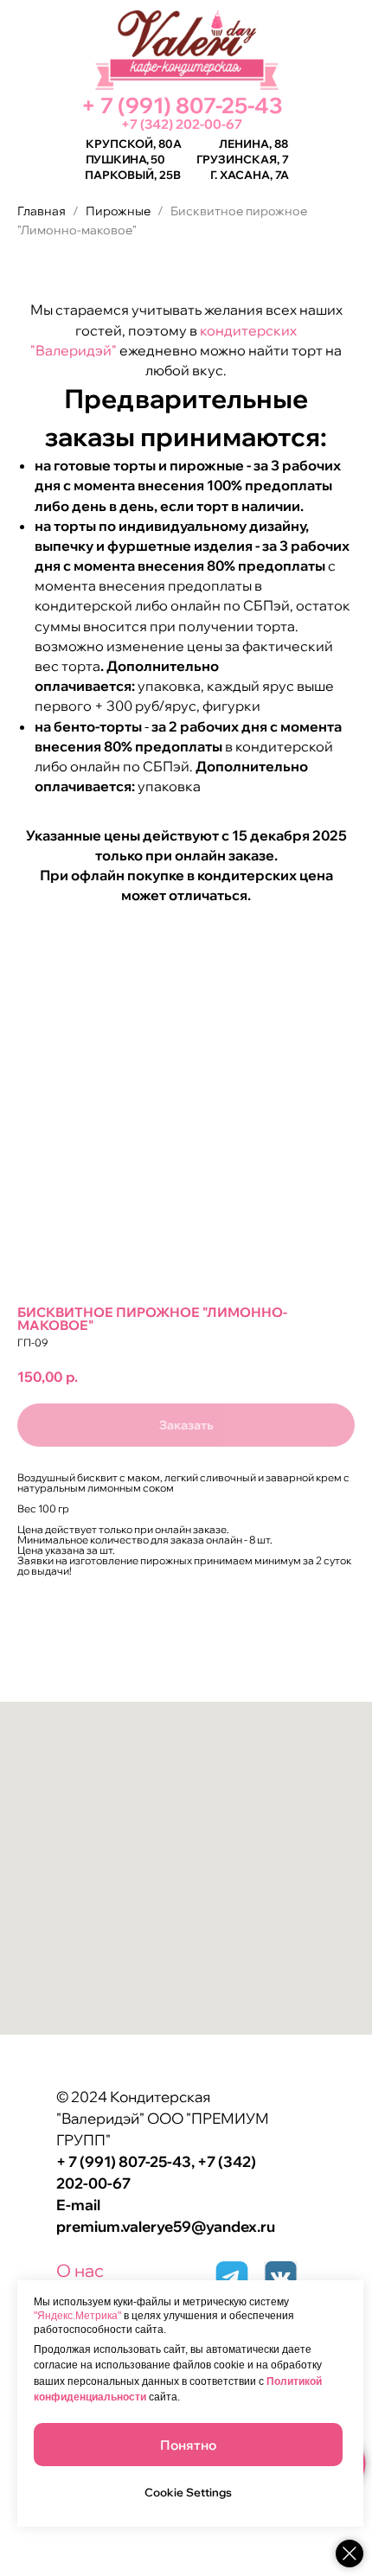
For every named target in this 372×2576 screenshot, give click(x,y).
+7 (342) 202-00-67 (182, 124)
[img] (281, 2277)
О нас (80, 2270)
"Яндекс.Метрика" (77, 2316)
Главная (42, 211)
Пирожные (119, 211)
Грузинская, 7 (243, 159)
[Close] (350, 2554)
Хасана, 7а (254, 175)
